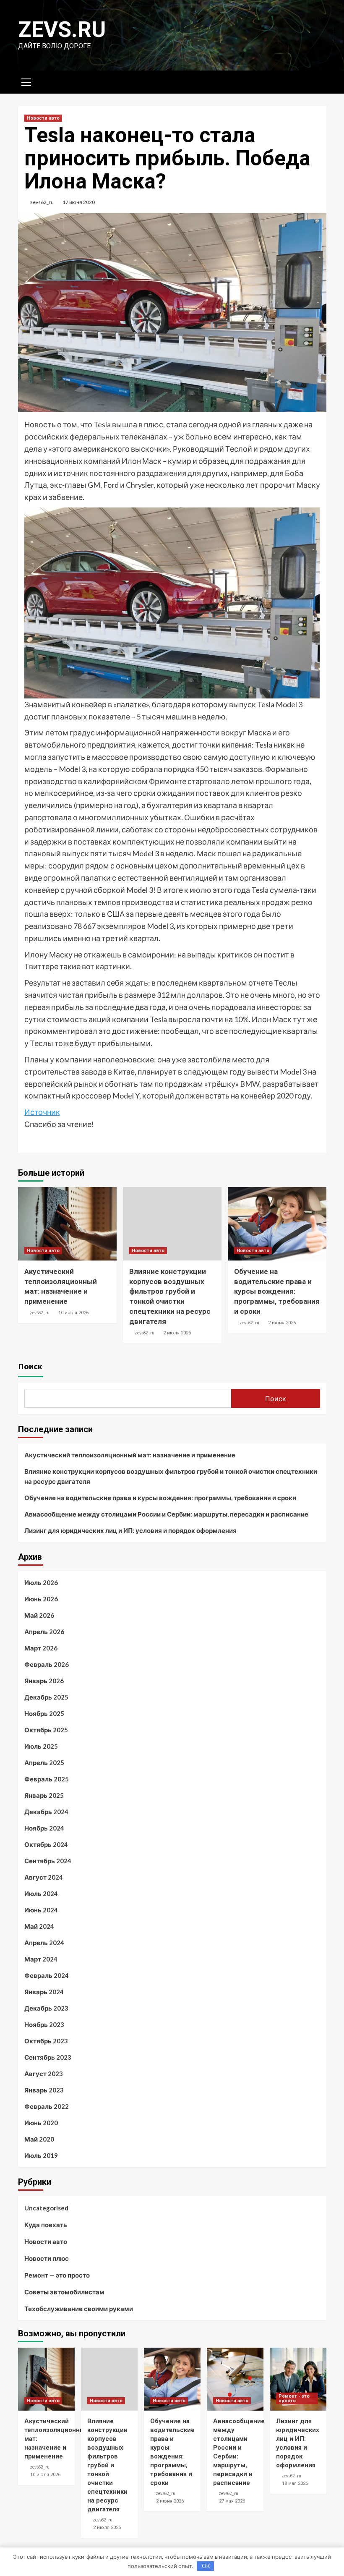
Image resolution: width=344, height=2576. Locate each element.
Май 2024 (39, 1926)
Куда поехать (46, 2225)
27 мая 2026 (232, 2501)
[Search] (317, 81)
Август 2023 (44, 2074)
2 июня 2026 (282, 1323)
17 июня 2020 (79, 202)
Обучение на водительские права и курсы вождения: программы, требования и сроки (277, 1291)
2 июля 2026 (177, 1333)
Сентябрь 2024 (48, 1861)
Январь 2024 (44, 1992)
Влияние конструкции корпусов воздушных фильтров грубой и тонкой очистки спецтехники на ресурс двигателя (171, 1476)
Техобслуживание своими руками (79, 2309)
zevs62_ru (42, 202)
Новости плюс (47, 2258)
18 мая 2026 (295, 2483)
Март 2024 (41, 1959)
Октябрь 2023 (46, 2041)
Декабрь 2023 (46, 2008)
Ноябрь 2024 (44, 1828)
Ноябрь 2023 (44, 2024)
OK (206, 2566)
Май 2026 (39, 1615)
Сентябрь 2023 (48, 2057)
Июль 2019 (41, 2155)
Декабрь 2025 (46, 1697)
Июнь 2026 (41, 1599)
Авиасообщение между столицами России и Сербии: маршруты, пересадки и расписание (166, 1514)
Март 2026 (41, 1648)
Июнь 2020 (41, 2123)
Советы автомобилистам (64, 2292)
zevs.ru (62, 30)
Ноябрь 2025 (44, 1713)
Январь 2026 (44, 1681)
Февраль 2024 (47, 1975)
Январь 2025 (44, 1795)
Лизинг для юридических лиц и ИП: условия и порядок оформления (130, 1530)
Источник (42, 1112)
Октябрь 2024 (46, 1844)
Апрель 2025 (44, 1763)
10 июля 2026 (73, 1313)
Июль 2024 (41, 1893)
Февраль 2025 (47, 1779)
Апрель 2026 (44, 1632)
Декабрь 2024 (46, 1812)
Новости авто (43, 118)
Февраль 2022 (47, 2106)
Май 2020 (39, 2139)
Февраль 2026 (47, 1664)
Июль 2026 (41, 1582)
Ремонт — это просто (57, 2275)
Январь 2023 (44, 2090)
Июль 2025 (41, 1746)
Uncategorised (46, 2208)
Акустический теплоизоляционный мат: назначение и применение (130, 1455)
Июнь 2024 (41, 1910)
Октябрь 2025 (46, 1730)
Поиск (30, 1366)
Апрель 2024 (44, 1943)
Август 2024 (44, 1877)
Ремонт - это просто (294, 2398)
